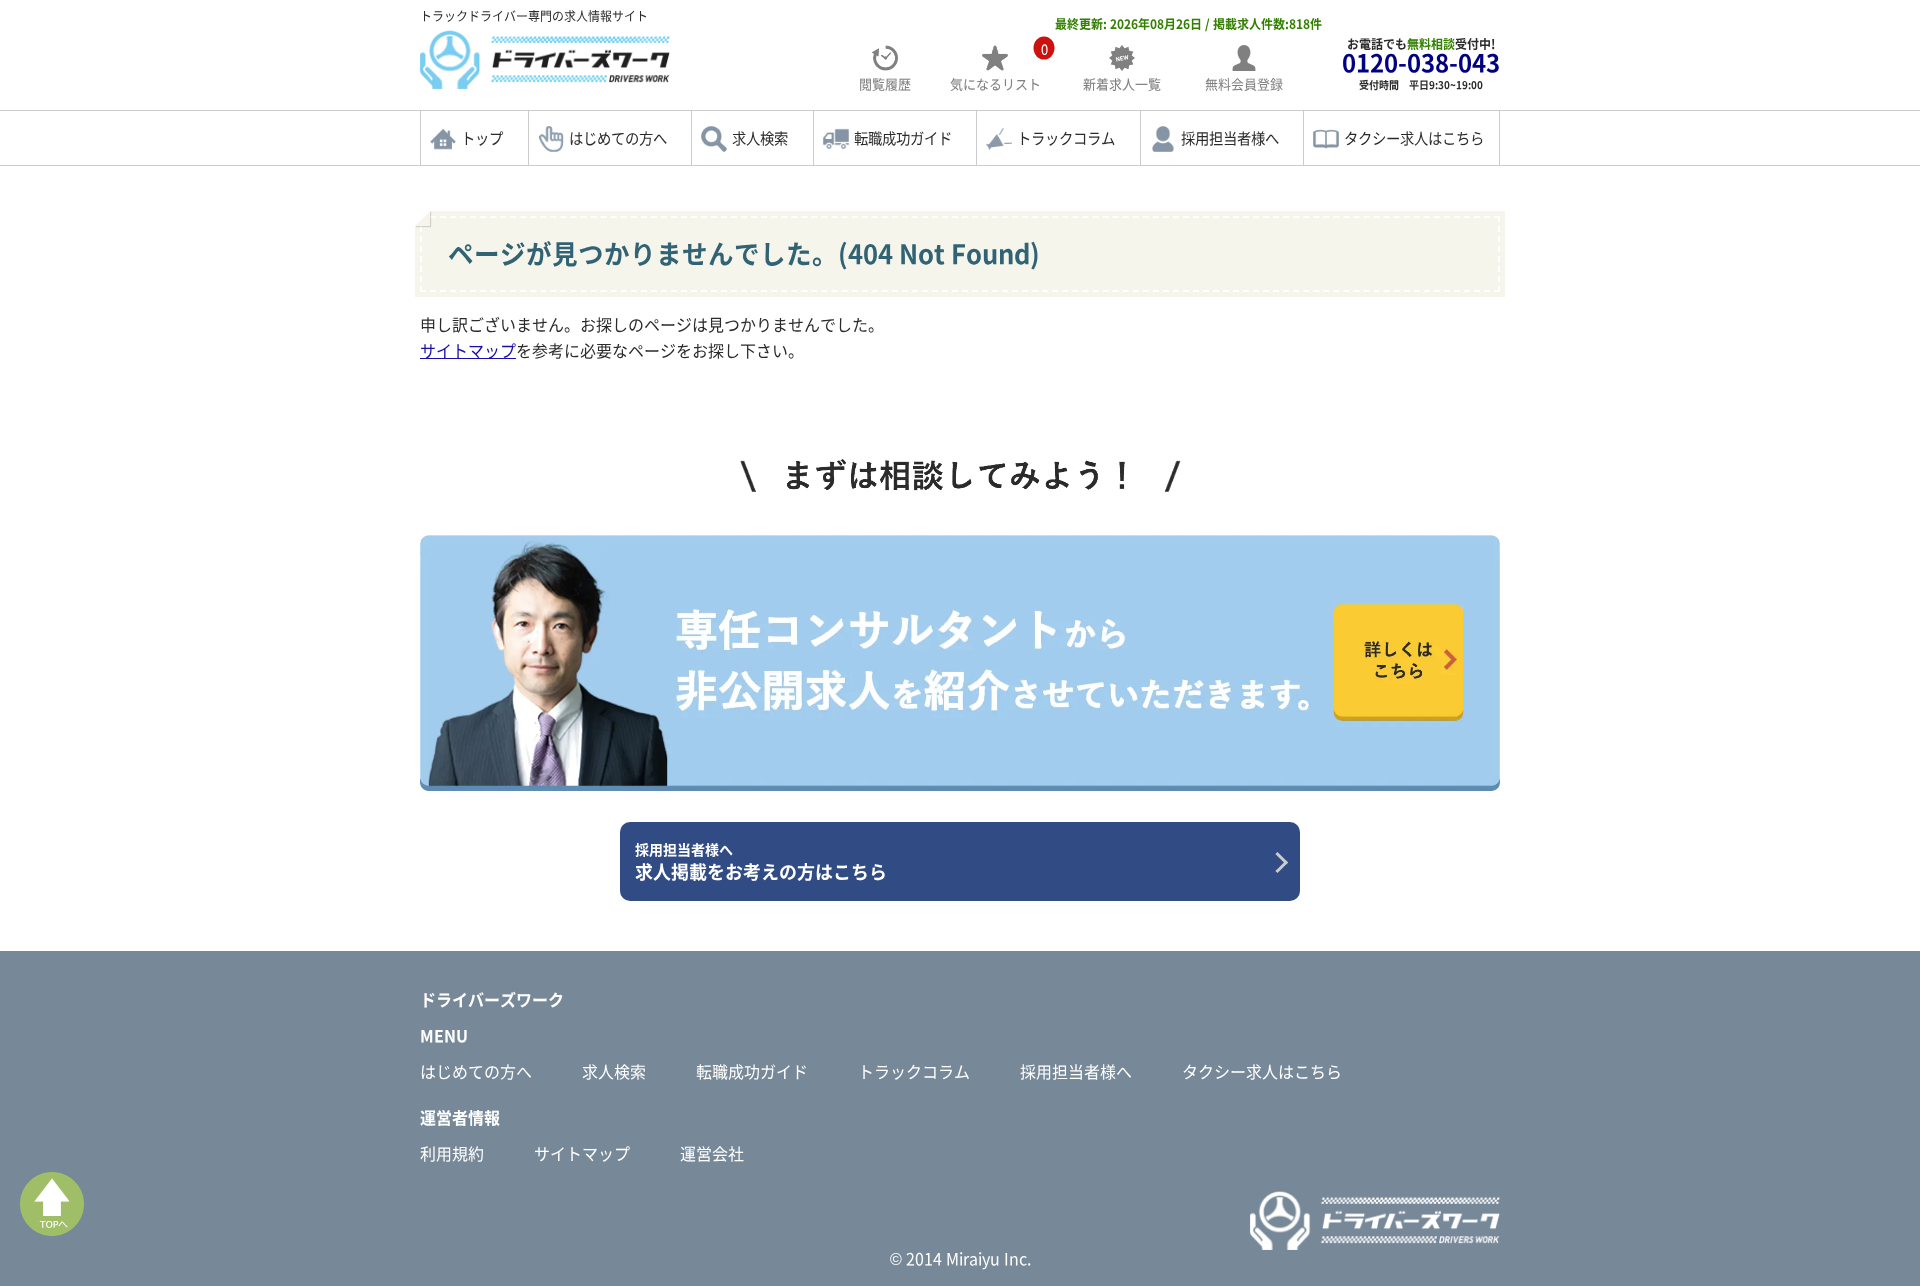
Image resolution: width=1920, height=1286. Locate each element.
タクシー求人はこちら (1414, 138)
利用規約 (452, 1153)
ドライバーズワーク (492, 999)
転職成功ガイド (903, 138)
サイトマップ (468, 350)
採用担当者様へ (1230, 138)
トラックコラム (1066, 138)
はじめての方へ (618, 138)
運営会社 (712, 1153)
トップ (482, 138)
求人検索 (760, 138)
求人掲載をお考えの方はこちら (761, 862)
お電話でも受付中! (1421, 63)
